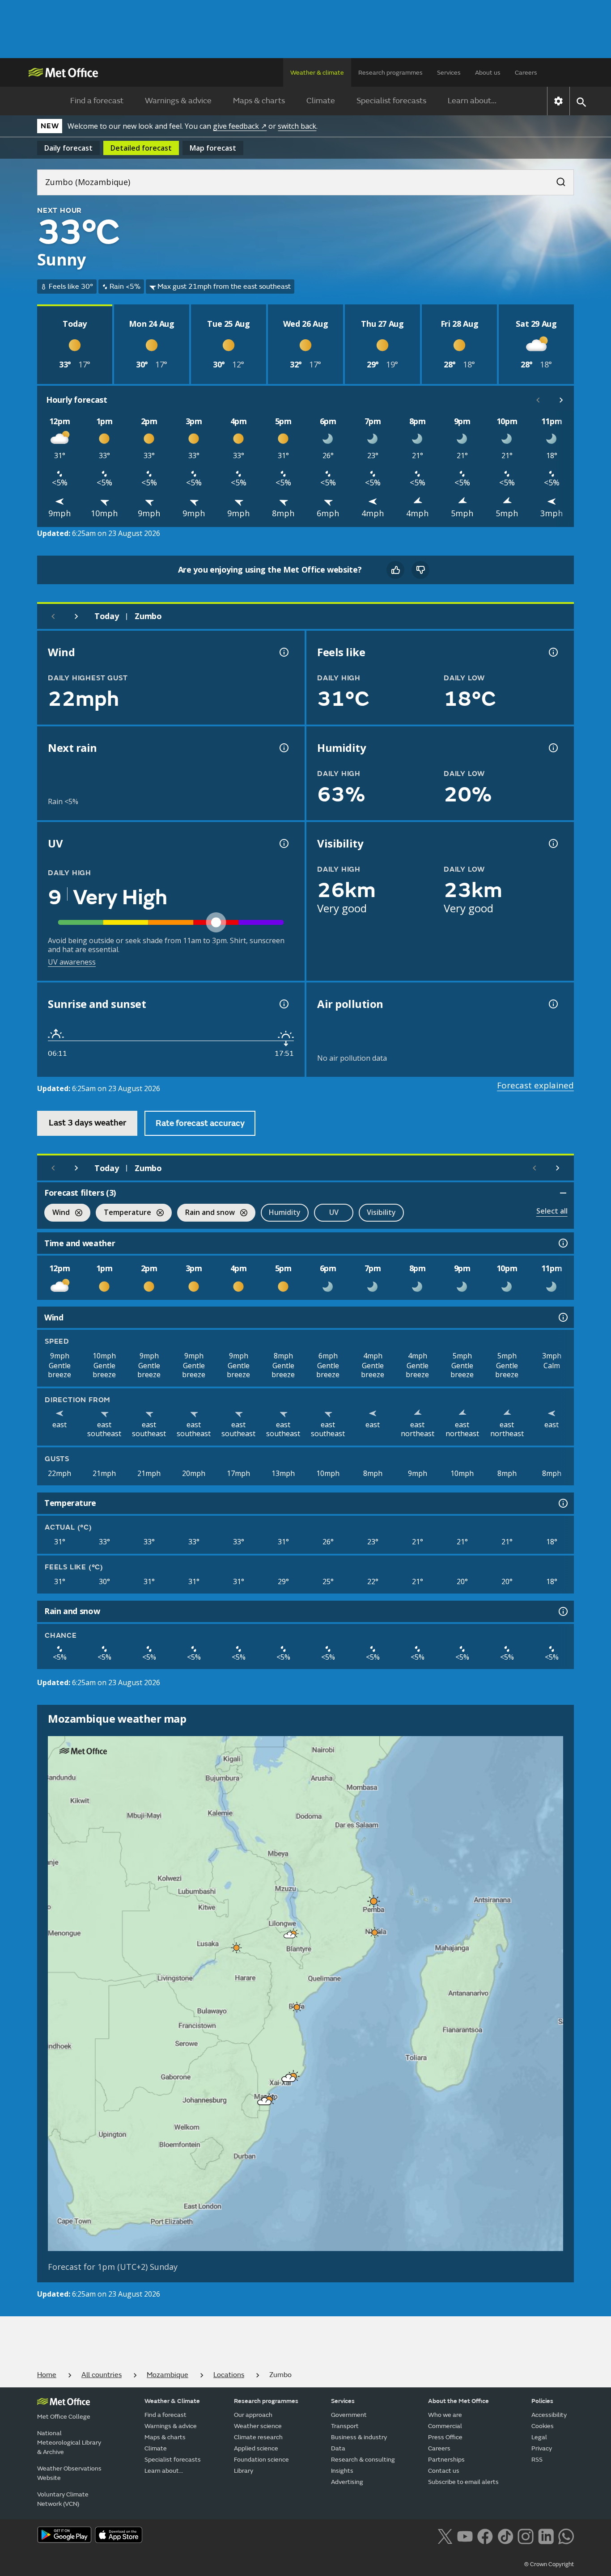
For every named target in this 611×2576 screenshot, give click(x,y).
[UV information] (283, 843)
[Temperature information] (562, 1503)
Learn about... (472, 101)
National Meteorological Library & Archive (69, 2443)
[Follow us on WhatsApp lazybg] (566, 2536)
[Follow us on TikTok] (505, 2536)
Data (338, 2448)
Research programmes (390, 73)
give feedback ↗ (240, 126)
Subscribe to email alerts (463, 2482)
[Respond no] (420, 570)
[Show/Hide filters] (563, 1193)
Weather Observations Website (69, 2473)
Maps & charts (259, 101)
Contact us (444, 2471)
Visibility (381, 1212)
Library (244, 2471)
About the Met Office (458, 2401)
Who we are (445, 2415)
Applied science (256, 2448)
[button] (372, 1899)
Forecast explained (535, 1085)
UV (334, 1212)
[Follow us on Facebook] (485, 2536)
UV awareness (72, 962)
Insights (342, 2471)
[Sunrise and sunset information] (283, 1004)
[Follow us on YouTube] (465, 2536)
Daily (68, 148)
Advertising (347, 2482)
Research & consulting (363, 2460)
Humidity (285, 1212)
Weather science (258, 2426)
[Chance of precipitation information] (283, 748)
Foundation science (261, 2460)
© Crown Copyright (549, 2564)
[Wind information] (562, 1317)
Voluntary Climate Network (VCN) (63, 2499)
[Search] (556, 179)
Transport (345, 2426)
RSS (537, 2460)
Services (449, 73)
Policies (542, 2401)
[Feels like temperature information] (552, 652)
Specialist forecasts (391, 101)
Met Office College (64, 2417)
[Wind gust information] (283, 652)
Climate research (258, 2437)
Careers (526, 73)
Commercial (445, 2426)
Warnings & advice (178, 101)
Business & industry (359, 2437)
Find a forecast (97, 101)
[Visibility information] (552, 843)
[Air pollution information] (552, 1004)
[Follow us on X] (445, 2536)
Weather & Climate (172, 2401)
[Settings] (558, 101)
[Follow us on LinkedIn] (546, 2536)
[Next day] (76, 616)
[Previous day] (53, 616)
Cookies (543, 2426)
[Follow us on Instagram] (525, 2536)
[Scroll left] (538, 400)
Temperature (123, 1213)
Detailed (141, 148)
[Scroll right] (561, 400)
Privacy (542, 2448)
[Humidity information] (552, 748)
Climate (321, 101)
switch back (297, 126)
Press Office (445, 2437)
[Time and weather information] (562, 1243)
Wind (57, 1213)
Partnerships (446, 2460)
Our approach (253, 2415)
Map (213, 148)
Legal (539, 2437)
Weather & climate (317, 73)
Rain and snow (206, 1213)
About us (488, 73)
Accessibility (549, 2415)
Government (349, 2415)
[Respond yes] (395, 570)
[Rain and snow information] (562, 1611)
